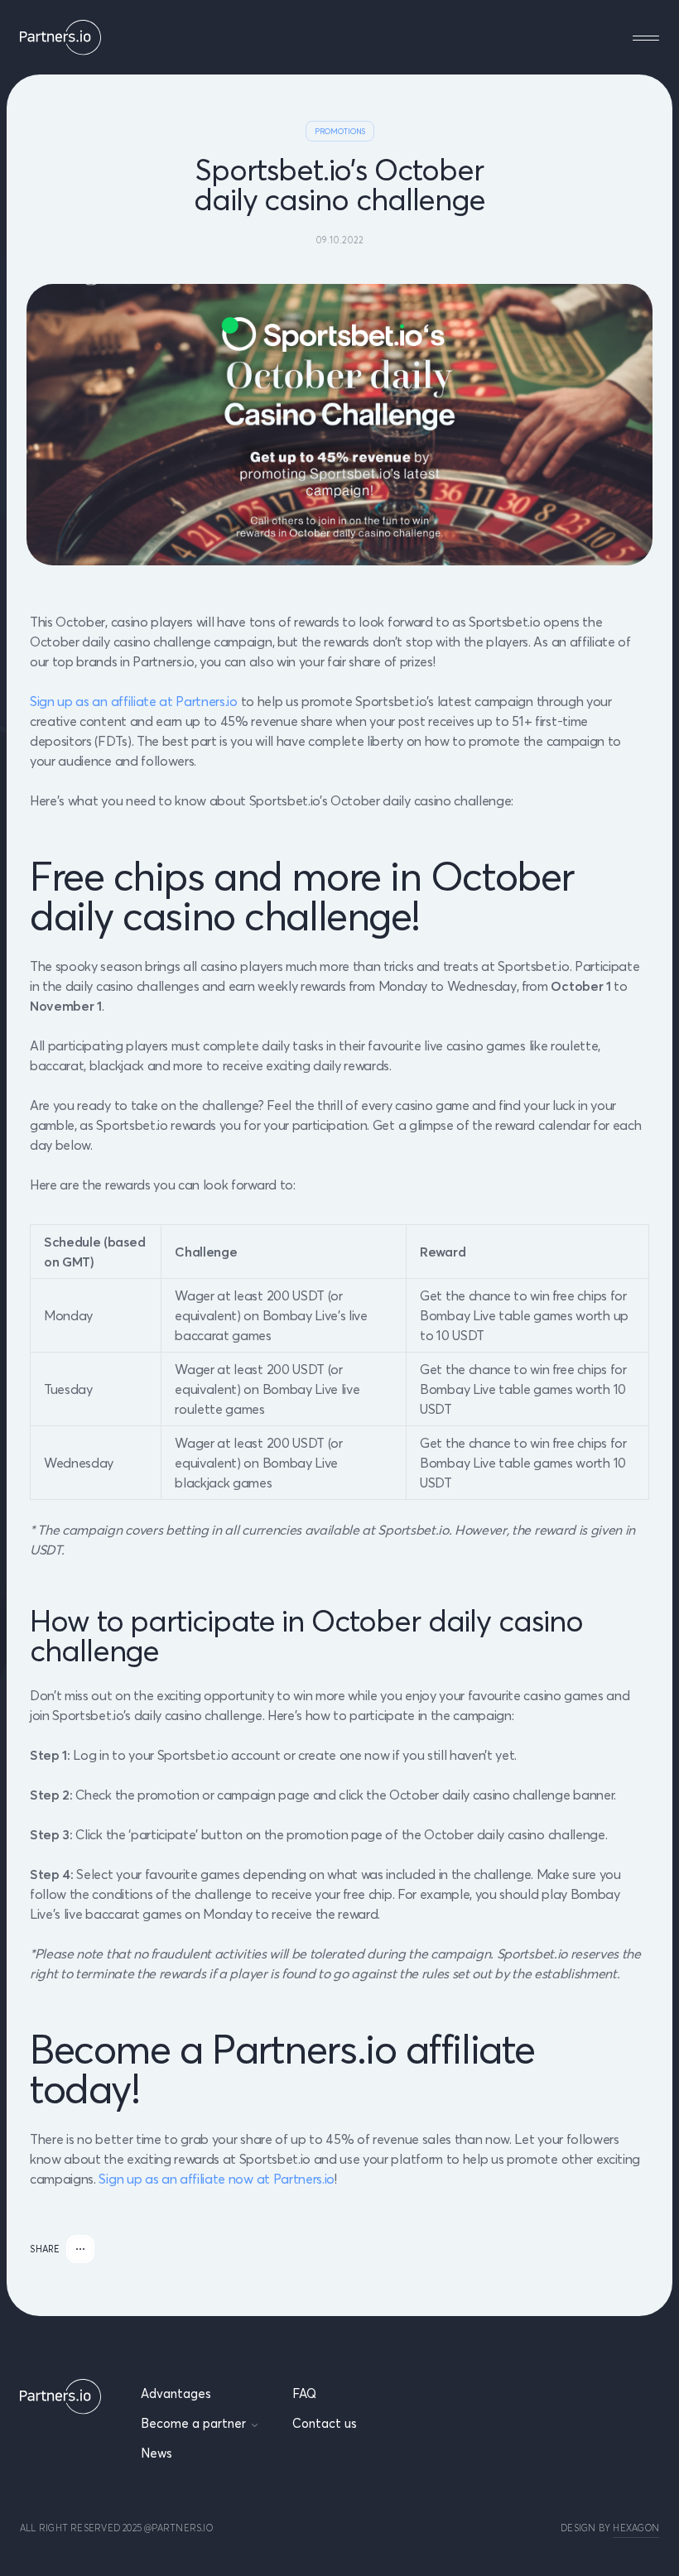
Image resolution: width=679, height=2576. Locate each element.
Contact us (325, 2423)
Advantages (176, 2393)
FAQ (304, 2393)
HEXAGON (636, 2528)
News (157, 2453)
